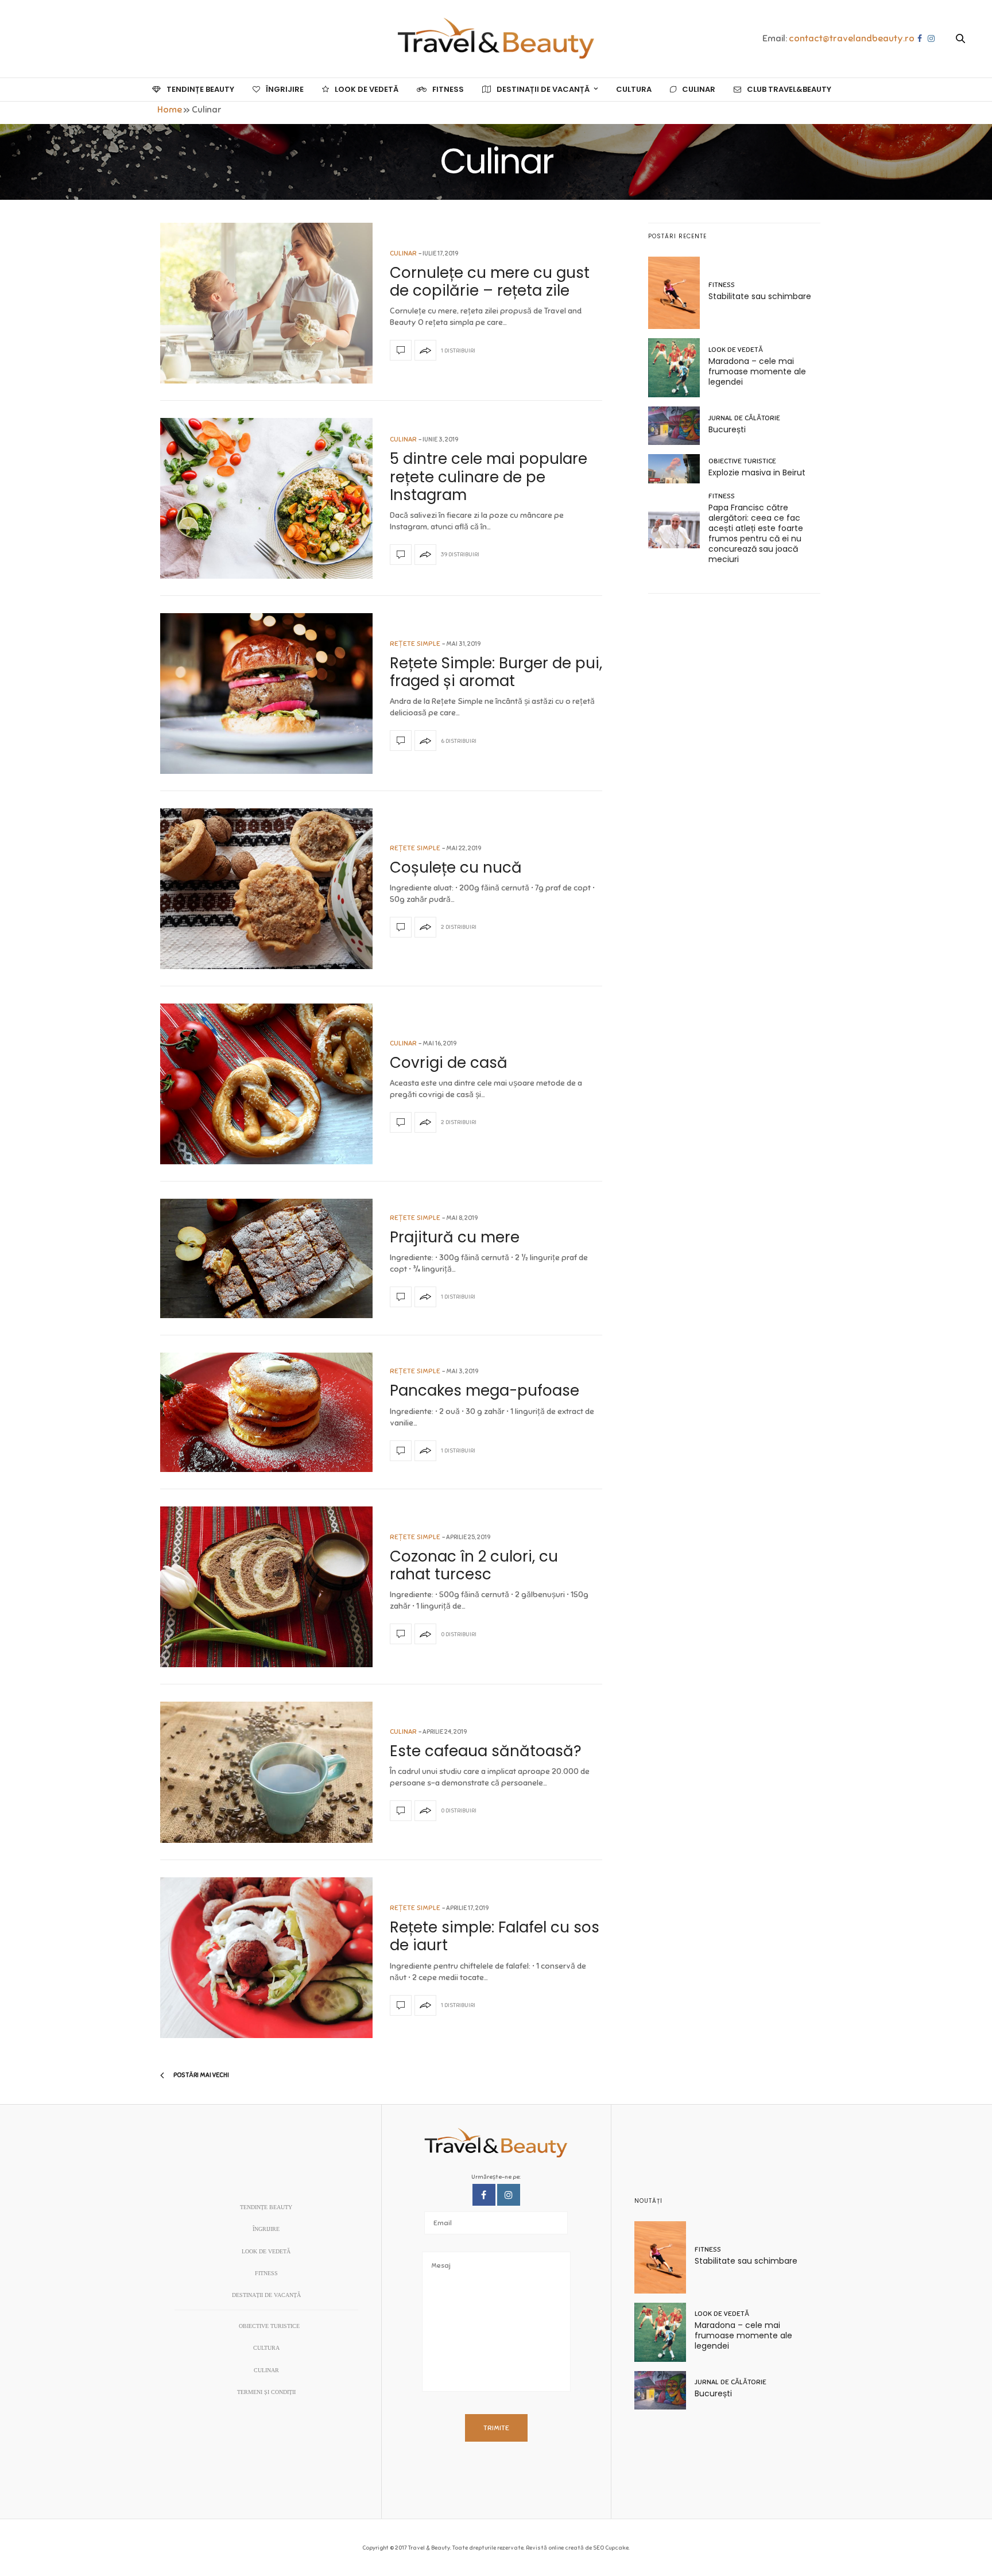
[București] (678, 426)
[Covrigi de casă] (266, 1084)
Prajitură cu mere (455, 1237)
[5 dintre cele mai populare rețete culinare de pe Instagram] (266, 498)
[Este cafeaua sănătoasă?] (266, 1772)
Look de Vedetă (367, 89)
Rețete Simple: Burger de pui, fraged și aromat (496, 672)
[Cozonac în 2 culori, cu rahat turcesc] (266, 1587)
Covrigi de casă (449, 1063)
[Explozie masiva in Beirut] (678, 469)
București (727, 429)
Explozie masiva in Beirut (757, 472)
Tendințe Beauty (200, 89)
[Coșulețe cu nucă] (266, 889)
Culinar (699, 89)
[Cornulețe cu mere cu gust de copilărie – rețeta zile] (266, 303)
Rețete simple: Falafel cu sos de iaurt (495, 1936)
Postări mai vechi (201, 2075)
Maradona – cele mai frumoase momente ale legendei (757, 371)
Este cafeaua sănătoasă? (486, 1751)
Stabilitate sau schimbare (760, 296)
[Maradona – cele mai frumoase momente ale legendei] (678, 368)
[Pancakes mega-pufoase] (266, 1412)
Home (170, 110)
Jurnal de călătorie (744, 418)
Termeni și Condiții (266, 2392)
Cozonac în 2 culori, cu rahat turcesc (474, 1565)
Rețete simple (415, 644)
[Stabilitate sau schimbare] (678, 293)
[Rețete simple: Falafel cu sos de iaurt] (266, 1958)
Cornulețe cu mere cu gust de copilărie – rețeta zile (490, 282)
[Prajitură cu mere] (266, 1258)
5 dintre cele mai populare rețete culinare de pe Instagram (489, 477)
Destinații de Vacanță (543, 89)
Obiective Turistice (742, 461)
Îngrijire (285, 89)
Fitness (448, 89)
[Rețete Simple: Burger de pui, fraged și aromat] (266, 694)
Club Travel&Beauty (789, 89)
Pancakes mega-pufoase (485, 1390)
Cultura (634, 89)
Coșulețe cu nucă (456, 867)
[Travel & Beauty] (496, 39)
